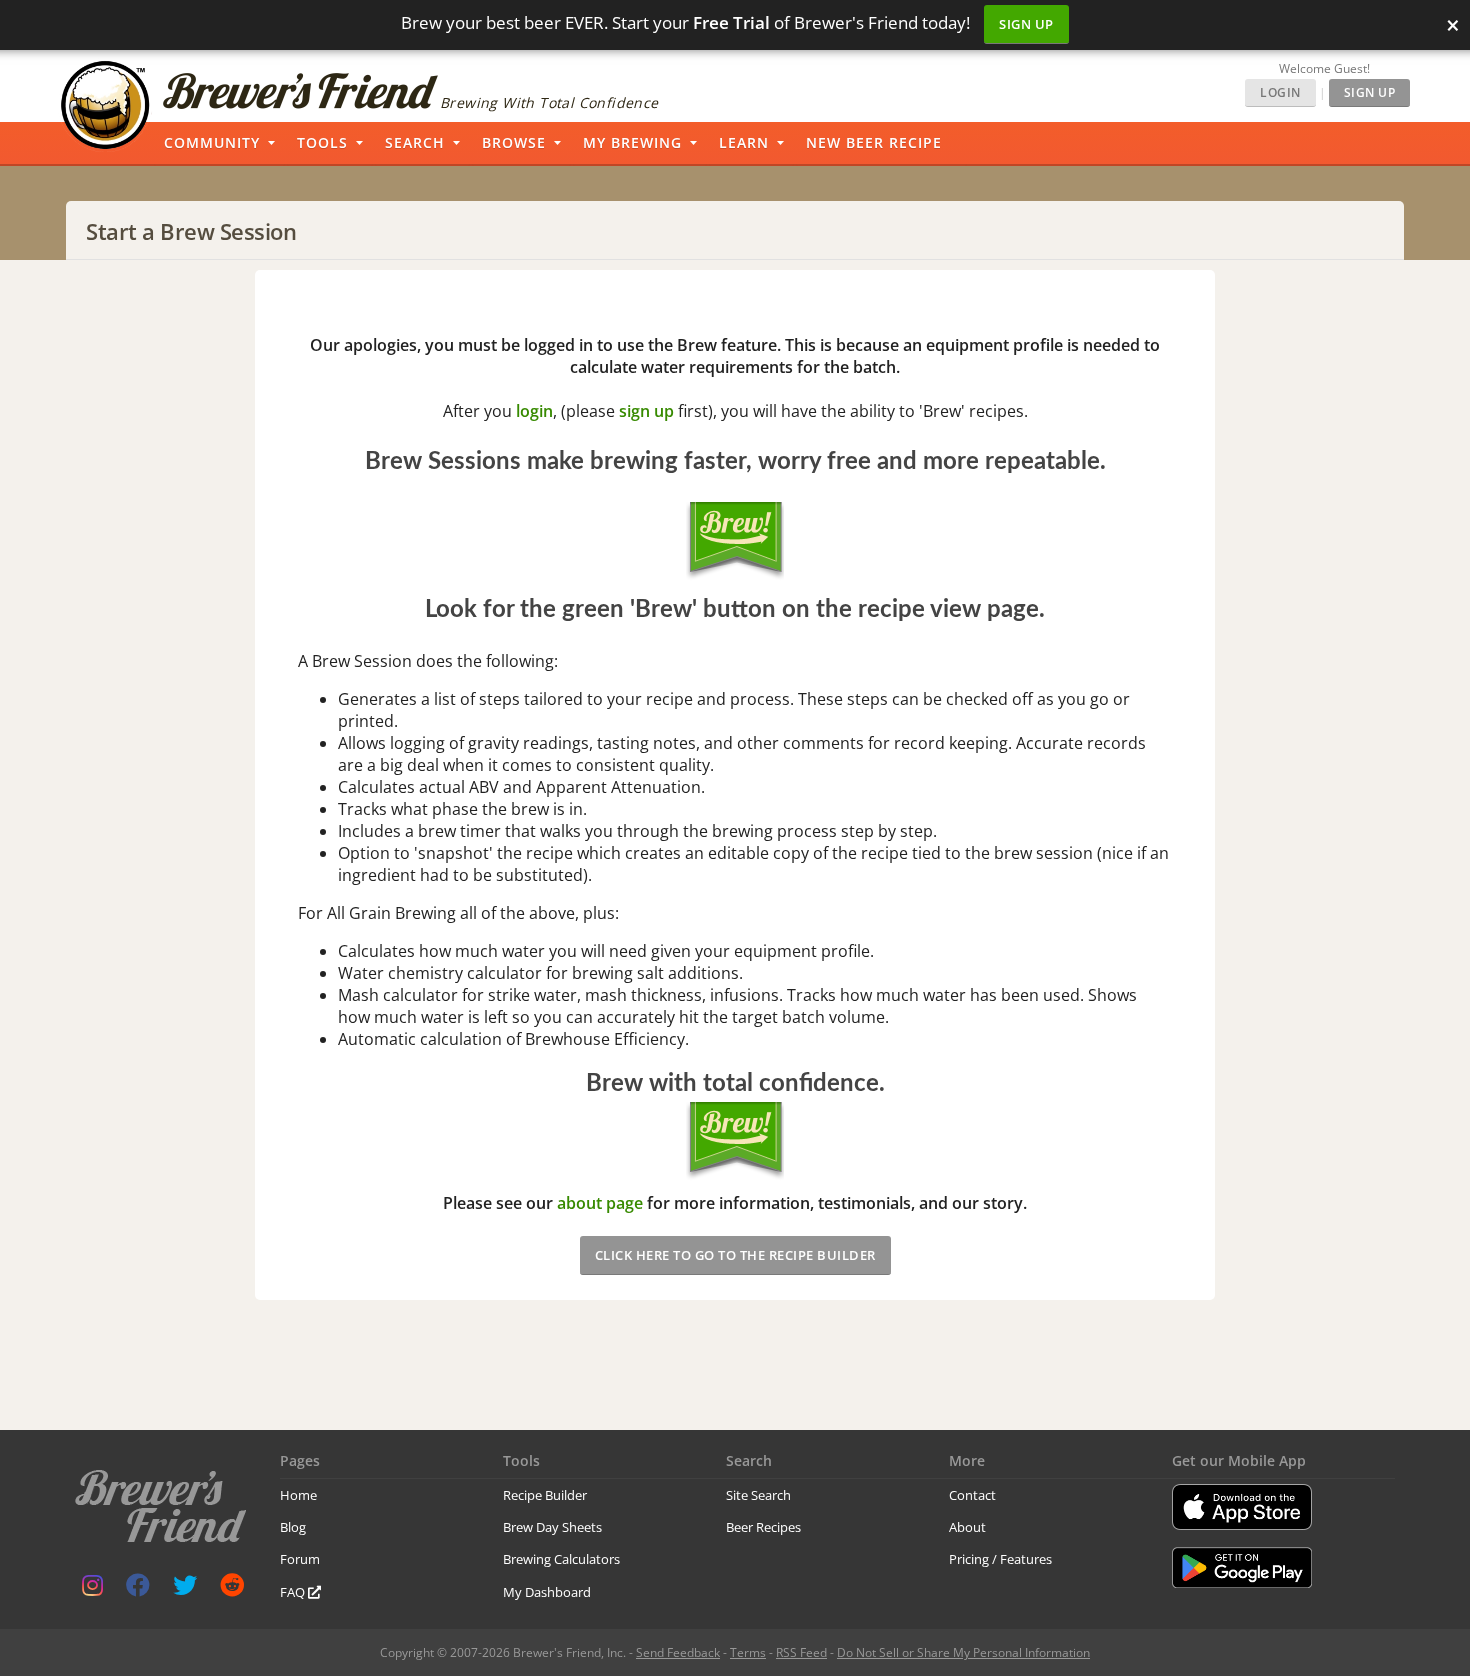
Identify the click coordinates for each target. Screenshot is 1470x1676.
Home (298, 1495)
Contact (972, 1495)
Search (415, 142)
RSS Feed (801, 1652)
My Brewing (632, 142)
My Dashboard (547, 1592)
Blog (293, 1527)
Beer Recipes (763, 1527)
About (967, 1527)
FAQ (294, 1592)
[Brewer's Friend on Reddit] (232, 1589)
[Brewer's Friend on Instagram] (92, 1589)
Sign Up (1026, 24)
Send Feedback (678, 1652)
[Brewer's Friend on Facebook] (138, 1589)
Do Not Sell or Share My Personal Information (963, 1652)
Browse (514, 142)
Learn (744, 142)
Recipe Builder (545, 1495)
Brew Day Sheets (552, 1527)
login (534, 411)
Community (212, 142)
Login (1280, 92)
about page (600, 1203)
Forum (300, 1559)
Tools (322, 142)
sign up (646, 411)
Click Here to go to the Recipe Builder (735, 1255)
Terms (748, 1652)
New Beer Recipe (874, 142)
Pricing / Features (1000, 1559)
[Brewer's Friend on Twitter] (185, 1589)
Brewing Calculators (561, 1559)
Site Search (758, 1495)
